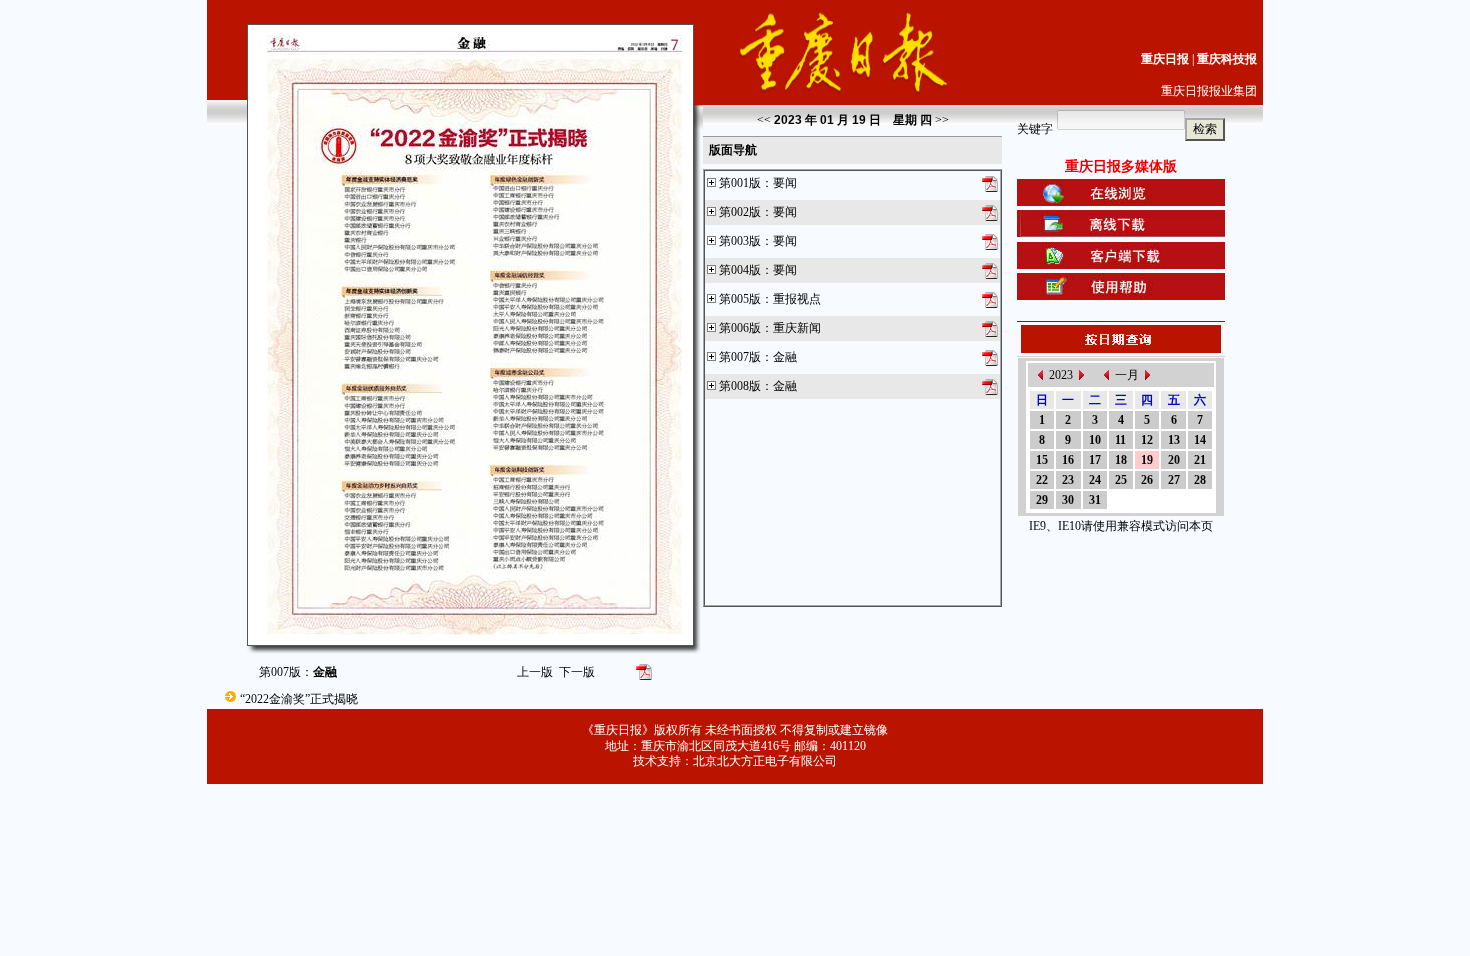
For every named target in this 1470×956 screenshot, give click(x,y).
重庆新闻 (797, 328)
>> (942, 120)
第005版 (740, 299)
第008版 (740, 386)
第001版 (740, 183)
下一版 (577, 672)
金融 (785, 357)
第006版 (740, 328)
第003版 (740, 241)
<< (764, 120)
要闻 (785, 183)
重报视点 (797, 299)
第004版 (740, 270)
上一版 (535, 672)
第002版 (740, 212)
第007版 (740, 357)
